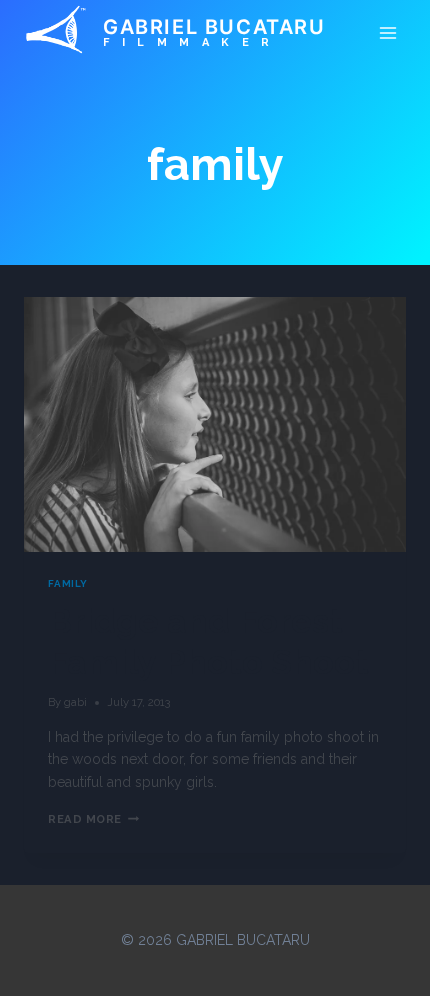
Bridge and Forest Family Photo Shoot (208, 641)
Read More (93, 819)
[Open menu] (387, 32)
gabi (75, 702)
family (68, 583)
